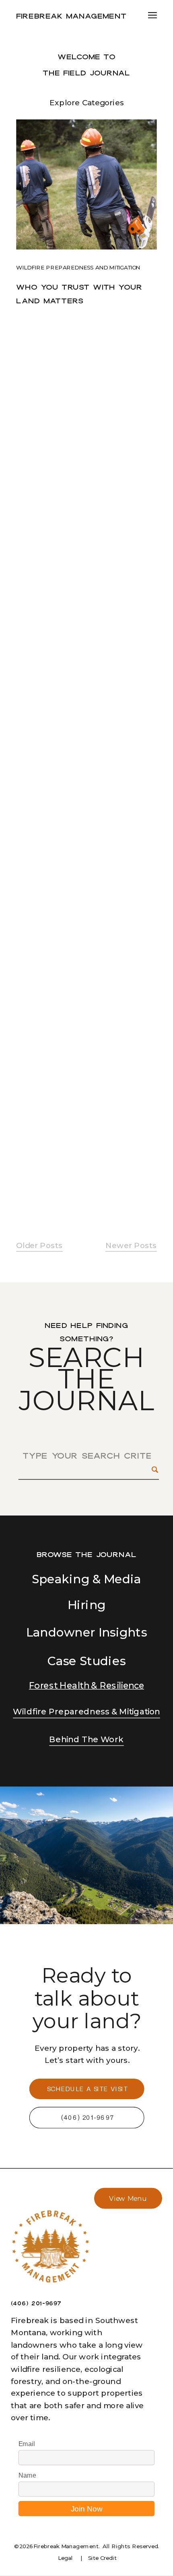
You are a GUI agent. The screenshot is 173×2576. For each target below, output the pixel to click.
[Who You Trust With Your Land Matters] (86, 185)
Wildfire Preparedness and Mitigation (78, 267)
